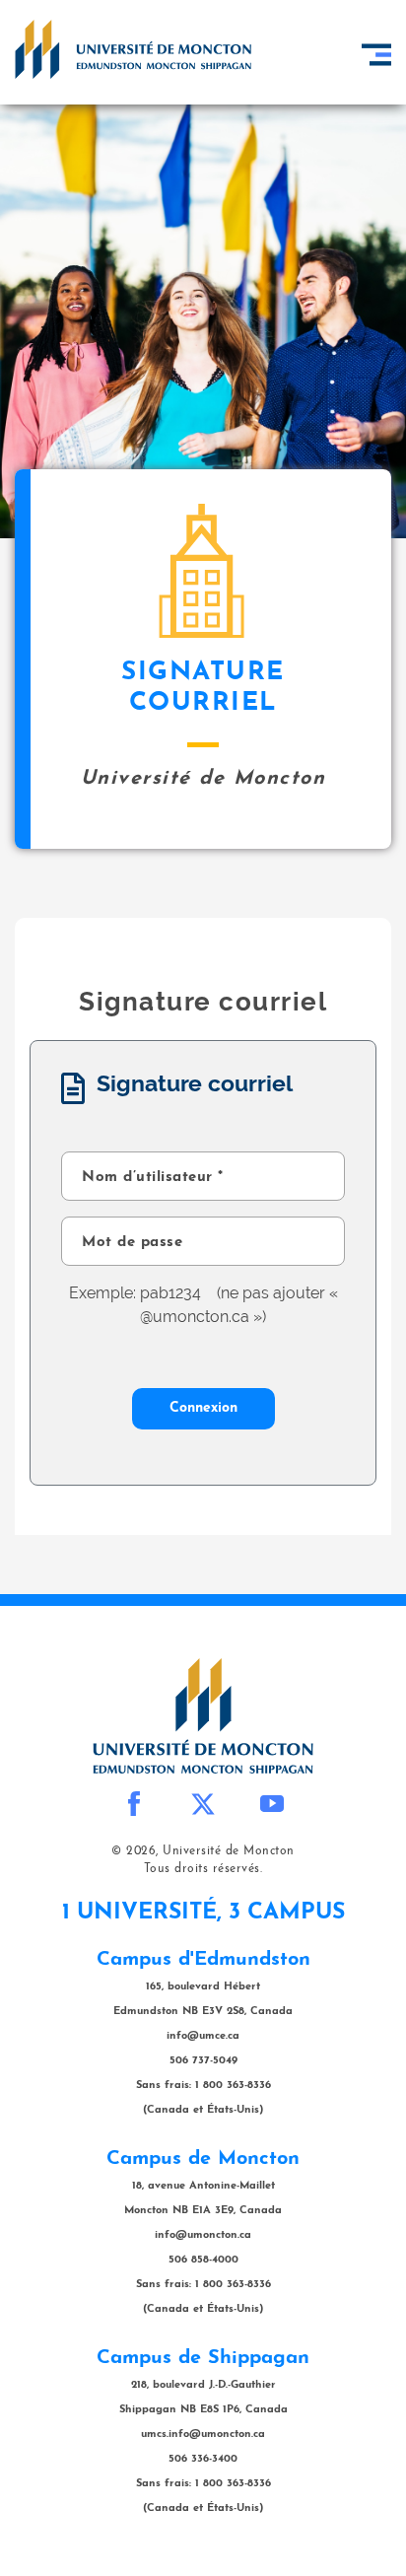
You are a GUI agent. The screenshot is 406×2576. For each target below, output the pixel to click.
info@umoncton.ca (203, 2235)
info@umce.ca (203, 2036)
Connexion (203, 1408)
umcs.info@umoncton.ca (203, 2435)
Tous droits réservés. (203, 1869)
